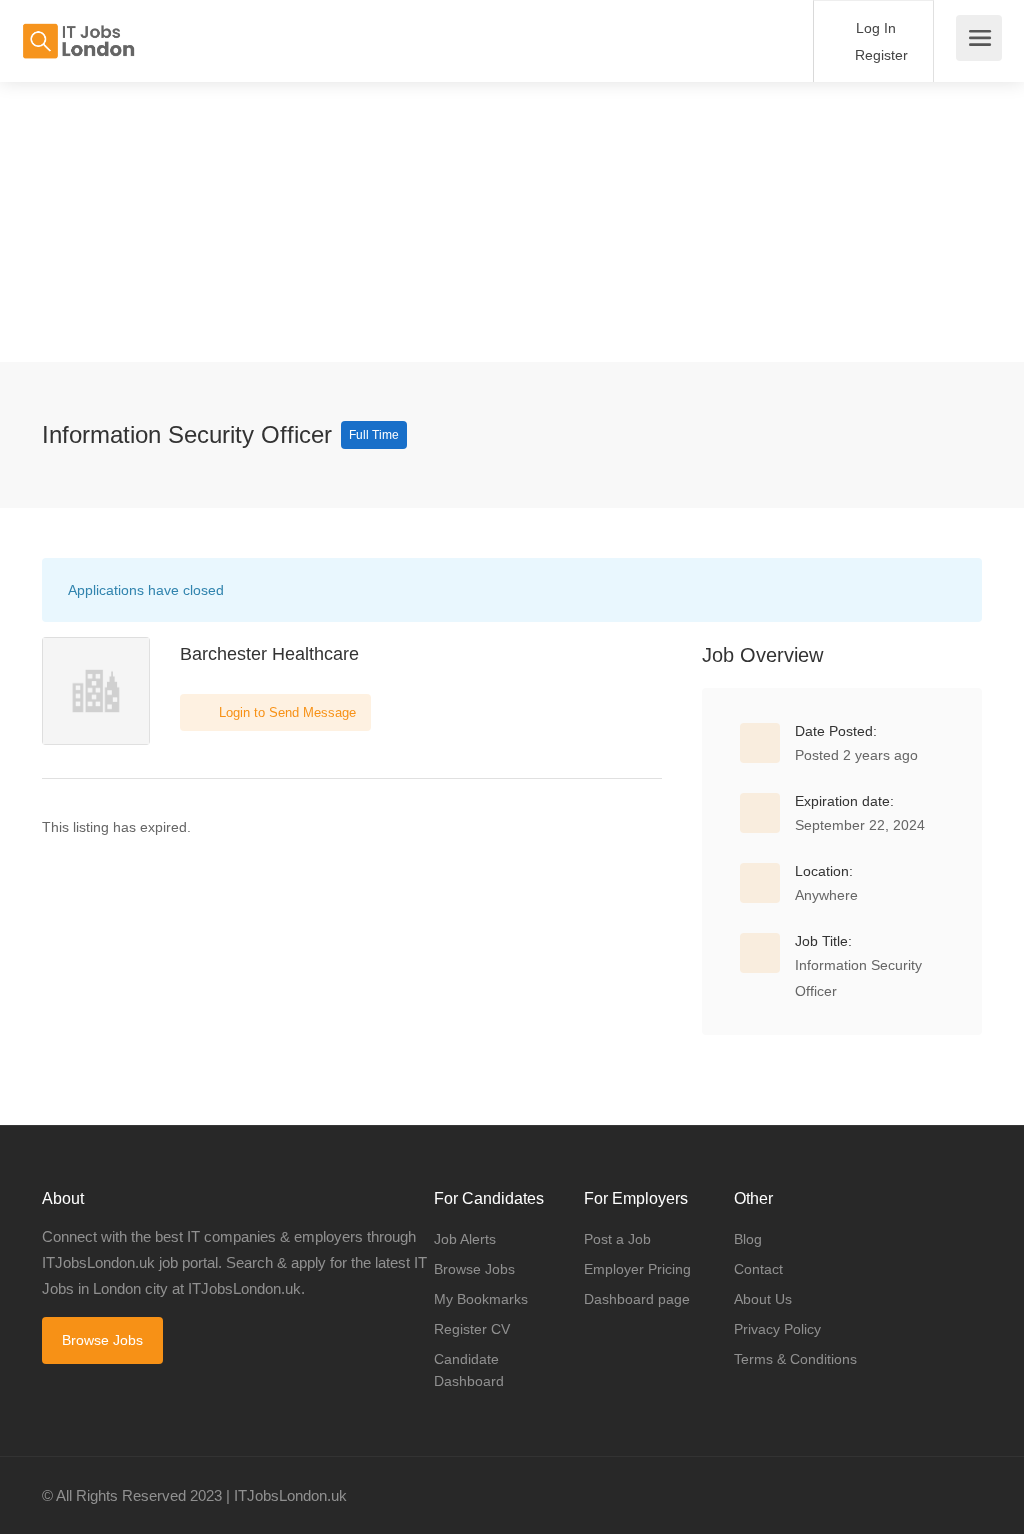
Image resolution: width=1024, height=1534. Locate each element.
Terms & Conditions (795, 1359)
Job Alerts (465, 1239)
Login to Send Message (285, 712)
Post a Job (617, 1239)
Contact (758, 1269)
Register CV (472, 1329)
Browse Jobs (102, 1340)
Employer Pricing (637, 1269)
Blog (748, 1239)
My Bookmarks (481, 1299)
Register (879, 55)
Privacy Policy (777, 1329)
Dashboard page (637, 1299)
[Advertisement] (512, 222)
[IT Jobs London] (78, 30)
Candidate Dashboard (469, 1370)
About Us (763, 1299)
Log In (874, 28)
